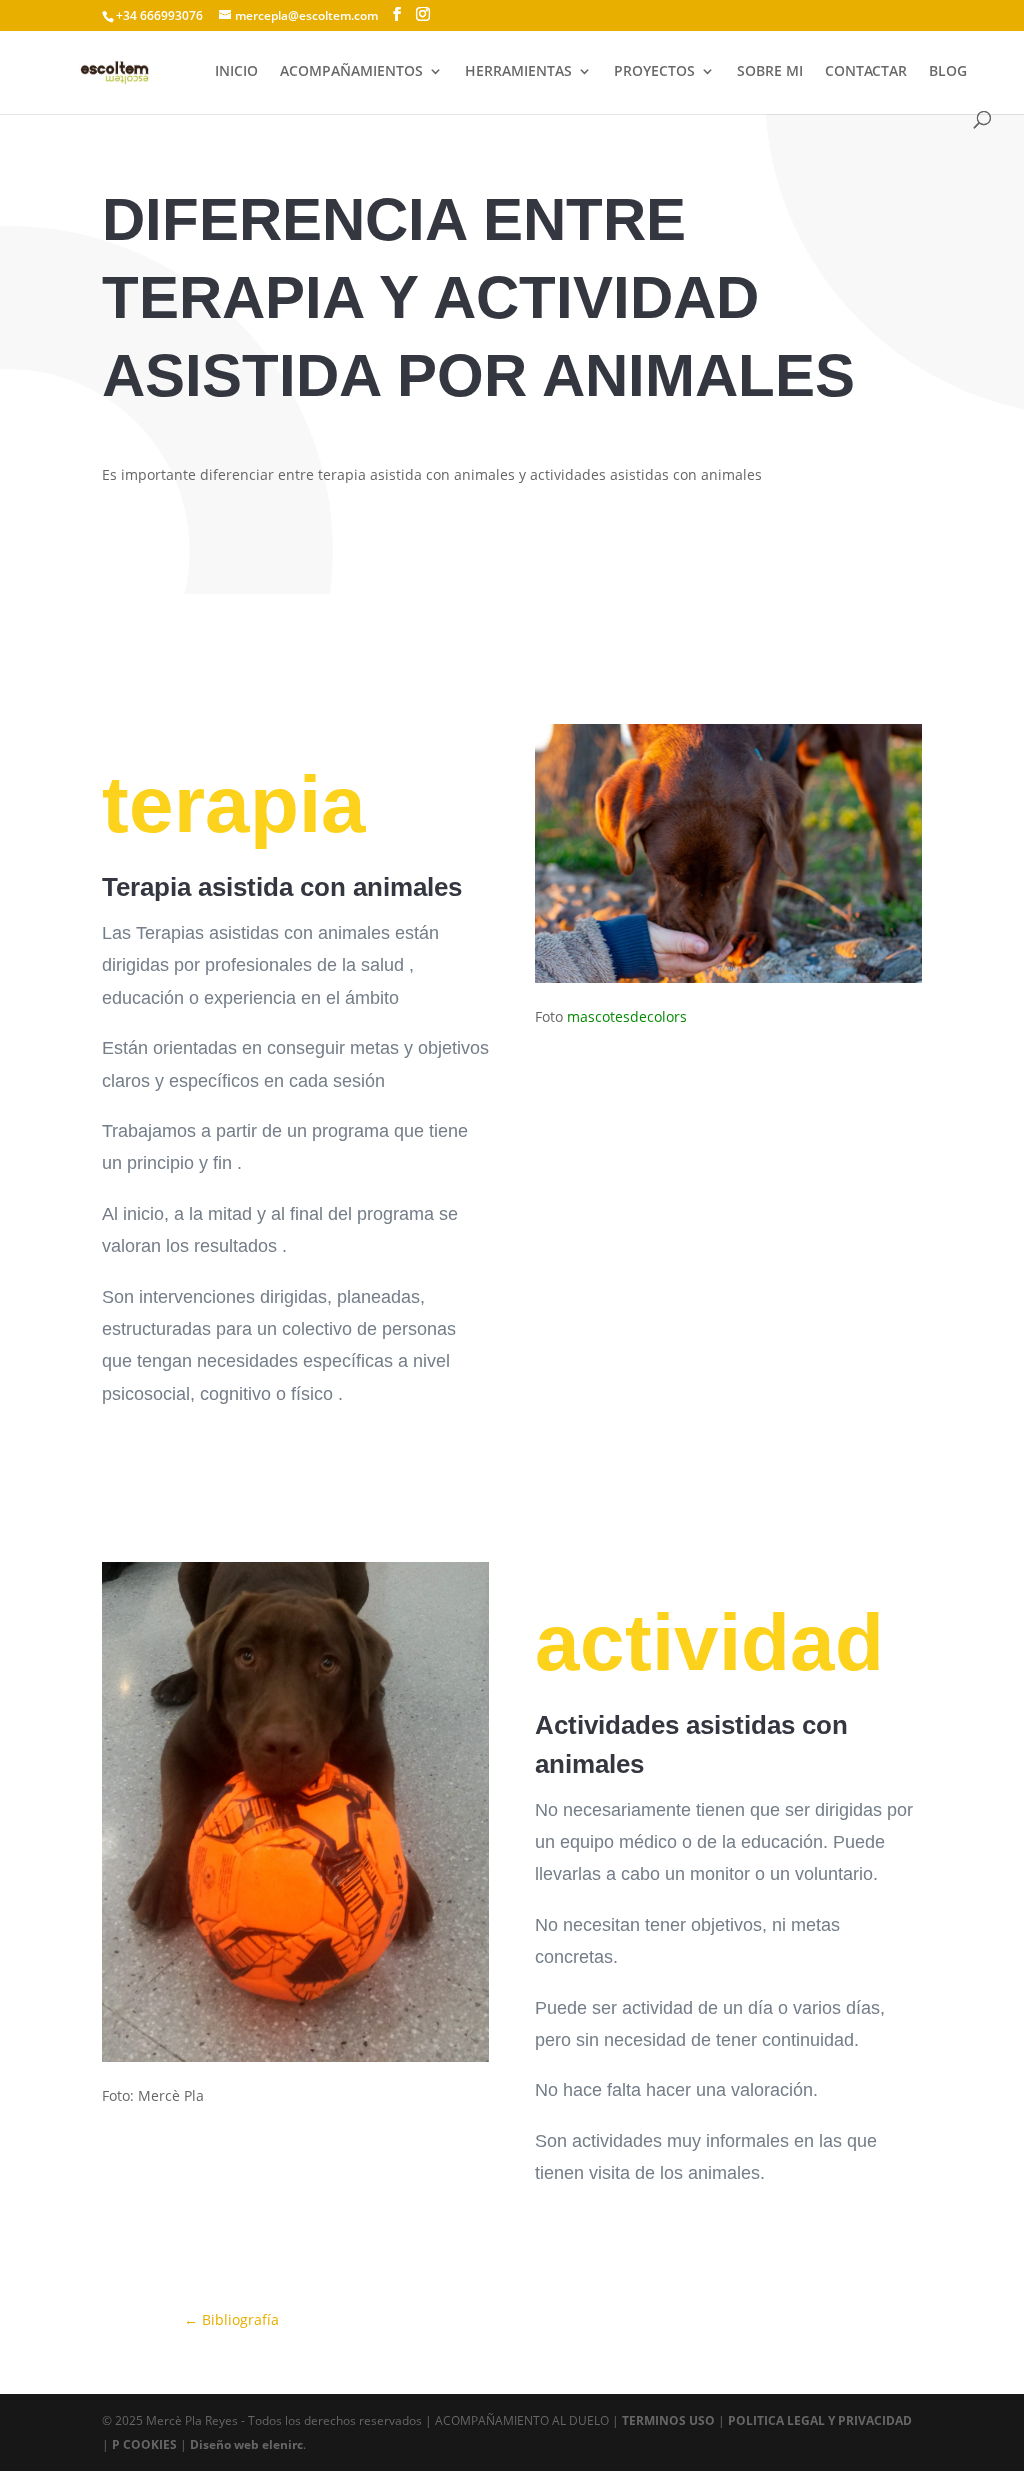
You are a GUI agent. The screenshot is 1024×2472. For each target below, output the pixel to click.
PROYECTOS (654, 72)
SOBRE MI (770, 72)
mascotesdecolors (627, 1016)
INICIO (236, 72)
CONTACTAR (866, 72)
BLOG (948, 72)
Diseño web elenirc (246, 2444)
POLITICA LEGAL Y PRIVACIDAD (820, 2420)
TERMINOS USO (668, 2420)
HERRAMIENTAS (518, 72)
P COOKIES (144, 2444)
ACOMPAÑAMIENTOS (351, 72)
